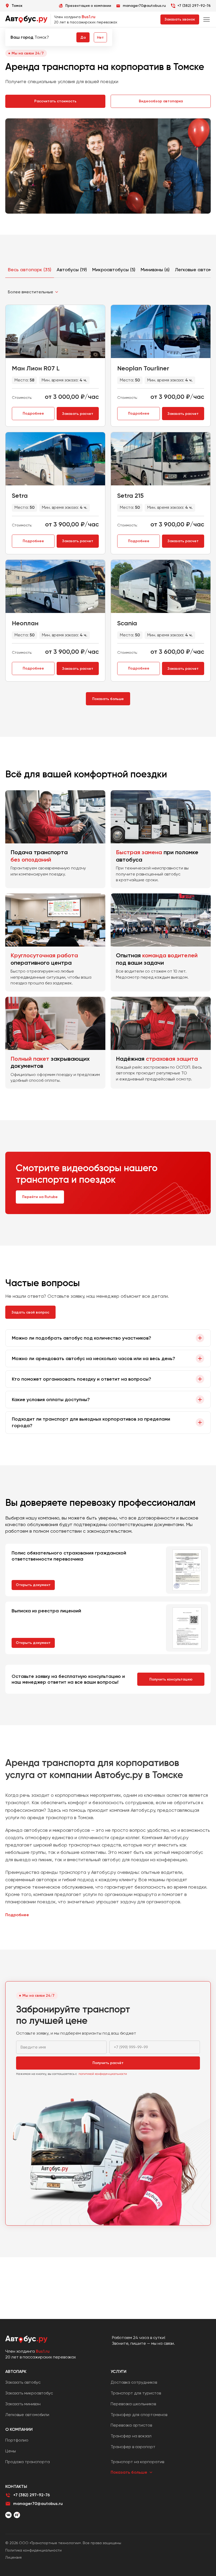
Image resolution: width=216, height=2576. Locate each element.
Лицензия (13, 2557)
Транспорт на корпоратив (137, 2462)
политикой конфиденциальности (103, 2074)
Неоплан (25, 623)
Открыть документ (33, 1585)
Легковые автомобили (27, 2415)
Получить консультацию (171, 1679)
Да (83, 37)
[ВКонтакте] (8, 2515)
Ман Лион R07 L (36, 368)
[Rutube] (17, 2515)
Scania (127, 623)
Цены (11, 2451)
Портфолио (17, 2440)
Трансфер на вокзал (131, 2436)
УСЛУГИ (119, 2371)
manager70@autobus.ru (38, 2504)
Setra (20, 495)
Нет (100, 37)
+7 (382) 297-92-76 (194, 6)
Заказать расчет (78, 414)
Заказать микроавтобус (29, 2393)
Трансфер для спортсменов (139, 2415)
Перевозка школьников (133, 2404)
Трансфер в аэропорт (133, 2447)
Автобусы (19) (72, 270)
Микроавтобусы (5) (114, 270)
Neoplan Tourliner (143, 368)
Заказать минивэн (23, 2404)
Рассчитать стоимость (55, 101)
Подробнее (33, 413)
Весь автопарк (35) (30, 270)
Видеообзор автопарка (161, 101)
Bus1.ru (89, 17)
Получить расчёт (108, 2063)
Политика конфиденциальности (33, 2550)
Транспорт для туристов (136, 2393)
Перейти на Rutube (40, 1197)
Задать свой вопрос (30, 1312)
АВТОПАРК (16, 2371)
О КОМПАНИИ (19, 2429)
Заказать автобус (23, 2382)
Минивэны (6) (155, 270)
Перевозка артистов (131, 2425)
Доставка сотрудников (134, 2382)
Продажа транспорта (28, 2462)
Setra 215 (130, 495)
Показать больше (108, 699)
